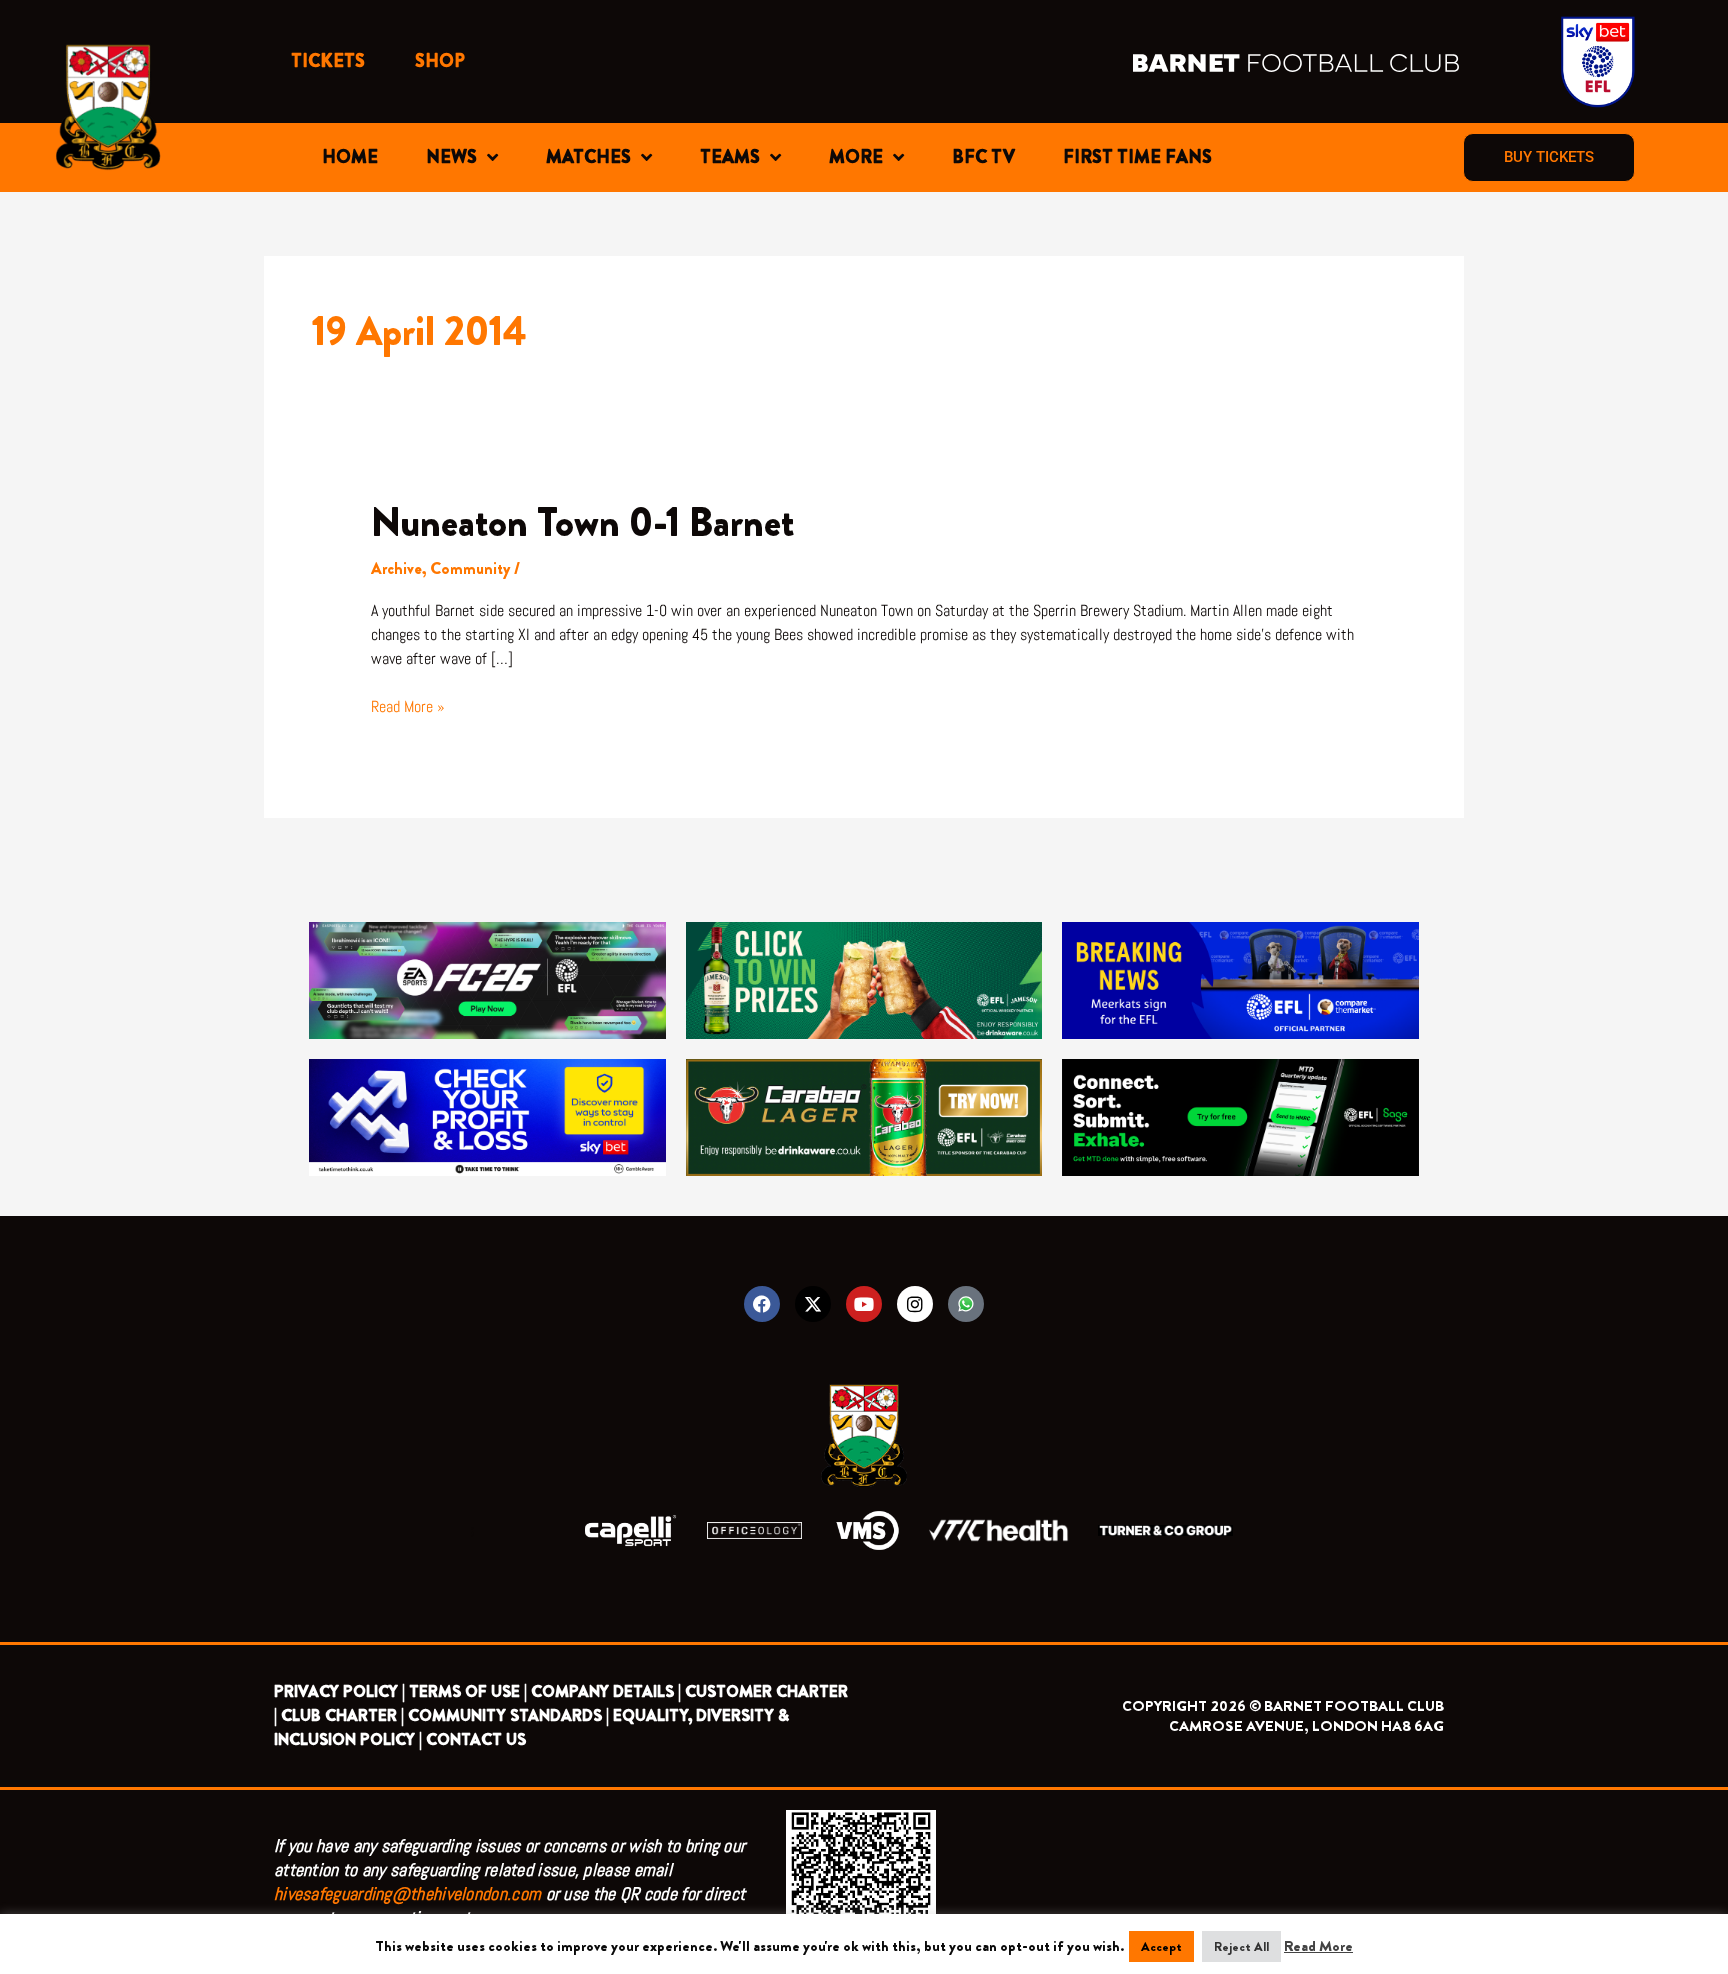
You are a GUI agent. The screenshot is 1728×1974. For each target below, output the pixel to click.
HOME (350, 157)
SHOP (440, 61)
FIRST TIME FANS (1137, 157)
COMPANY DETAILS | (606, 1691)
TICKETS (328, 61)
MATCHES (588, 157)
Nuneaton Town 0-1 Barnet (582, 522)
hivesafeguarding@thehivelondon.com (407, 1893)
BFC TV (983, 157)
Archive (396, 568)
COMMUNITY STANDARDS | (508, 1715)
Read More (1318, 1946)
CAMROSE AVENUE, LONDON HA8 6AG (1306, 1726)
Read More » (408, 706)
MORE (856, 157)
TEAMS (730, 157)
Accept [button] (1161, 1946)
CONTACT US (476, 1739)
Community (470, 568)
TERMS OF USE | (468, 1691)
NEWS (451, 157)
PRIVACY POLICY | (339, 1691)
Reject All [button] (1241, 1946)
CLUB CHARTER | (342, 1715)
